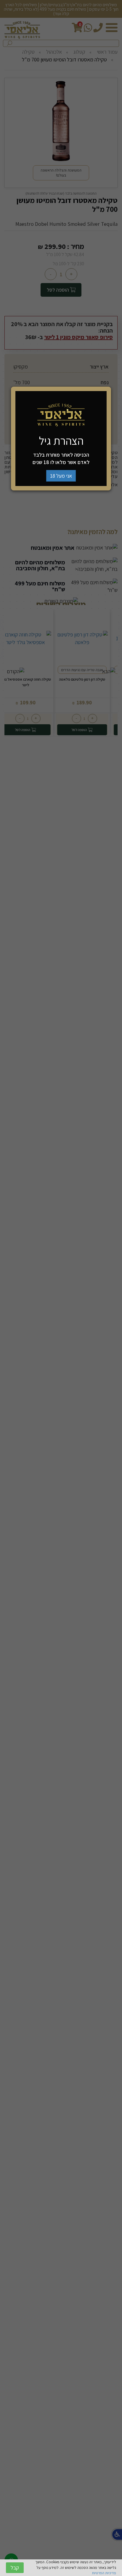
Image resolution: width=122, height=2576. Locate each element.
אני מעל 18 (61, 476)
